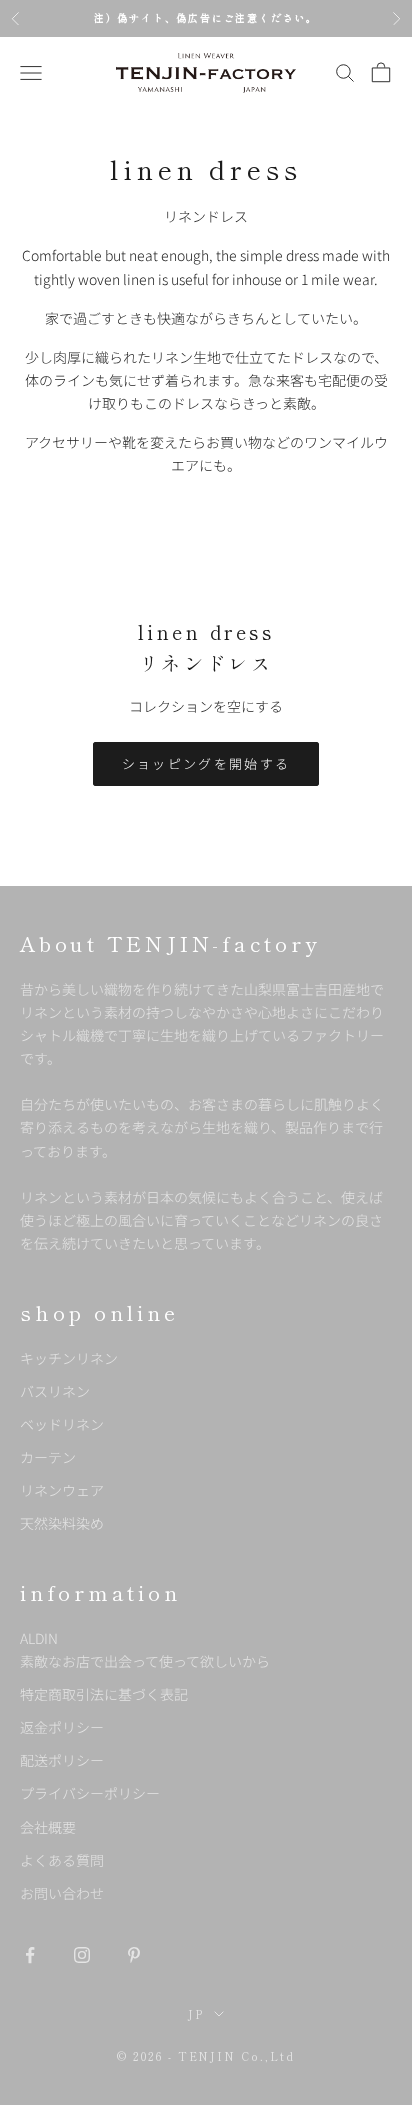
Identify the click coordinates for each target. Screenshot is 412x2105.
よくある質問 (62, 1860)
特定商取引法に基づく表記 (104, 1694)
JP (196, 2014)
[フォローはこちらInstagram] (82, 1955)
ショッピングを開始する (206, 763)
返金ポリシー (62, 1727)
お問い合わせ (62, 1893)
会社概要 (48, 1827)
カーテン (48, 1457)
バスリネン (55, 1391)
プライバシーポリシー (90, 1793)
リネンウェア (62, 1490)
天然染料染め (62, 1523)
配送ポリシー (62, 1760)
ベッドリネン (62, 1424)
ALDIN (145, 1649)
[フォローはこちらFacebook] (30, 1955)
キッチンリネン (69, 1358)
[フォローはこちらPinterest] (134, 1955)
